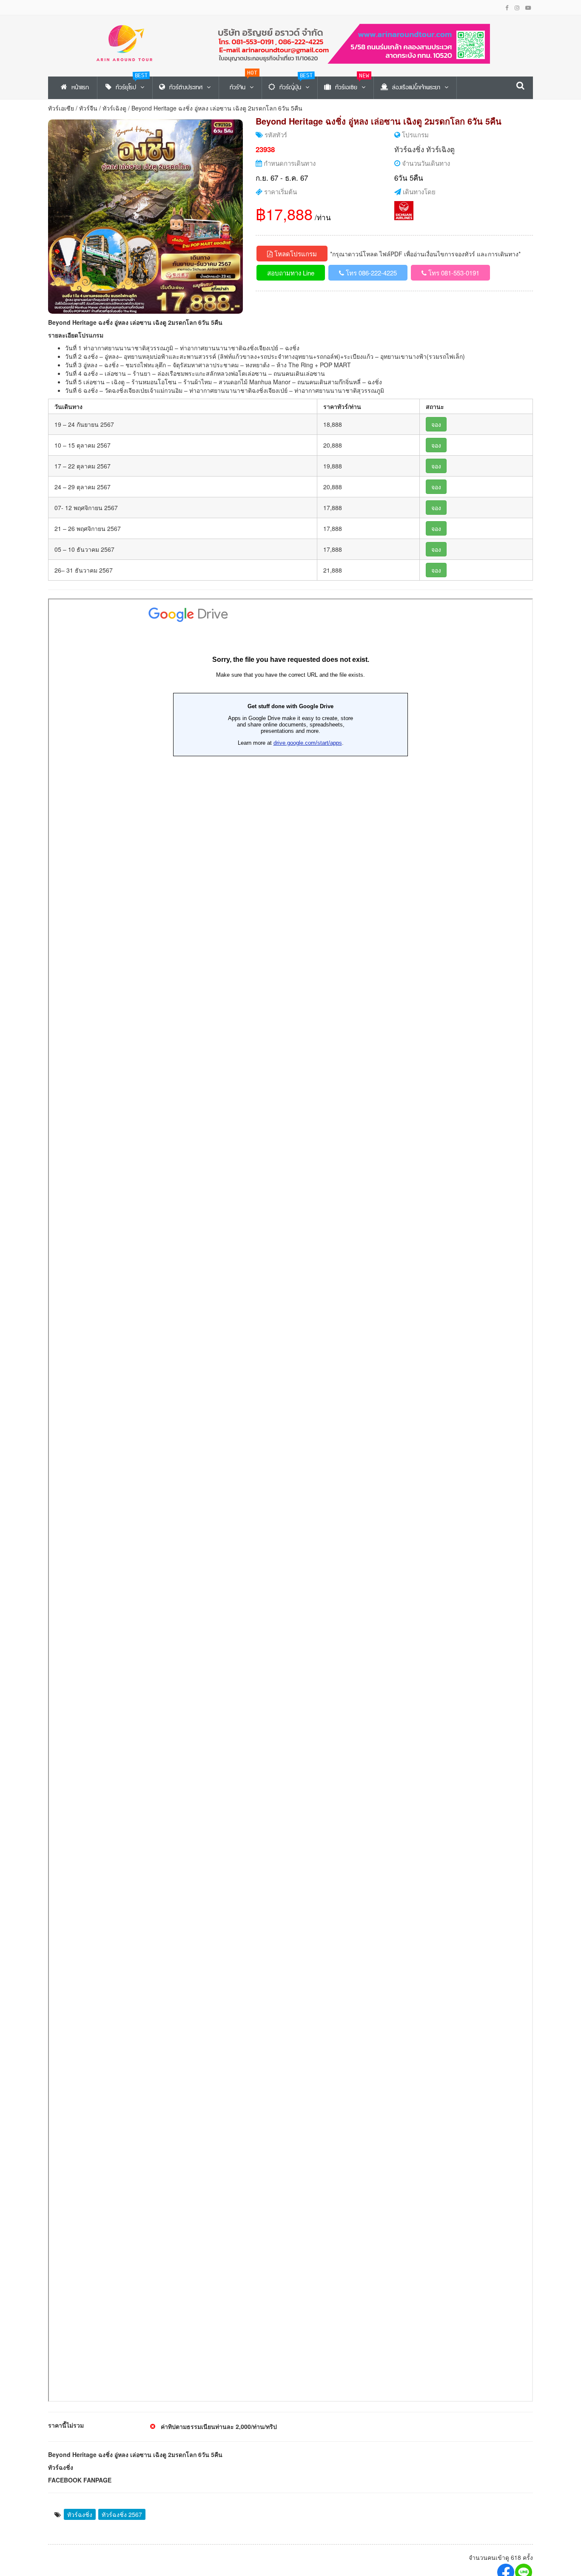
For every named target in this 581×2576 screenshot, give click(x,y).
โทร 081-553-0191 (453, 273)
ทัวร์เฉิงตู (114, 108)
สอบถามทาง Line (291, 273)
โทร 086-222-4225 (370, 273)
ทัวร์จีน (88, 108)
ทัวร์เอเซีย (61, 108)
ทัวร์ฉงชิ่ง (409, 149)
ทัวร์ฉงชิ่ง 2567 (122, 2514)
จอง (436, 424)
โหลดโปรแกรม (295, 254)
